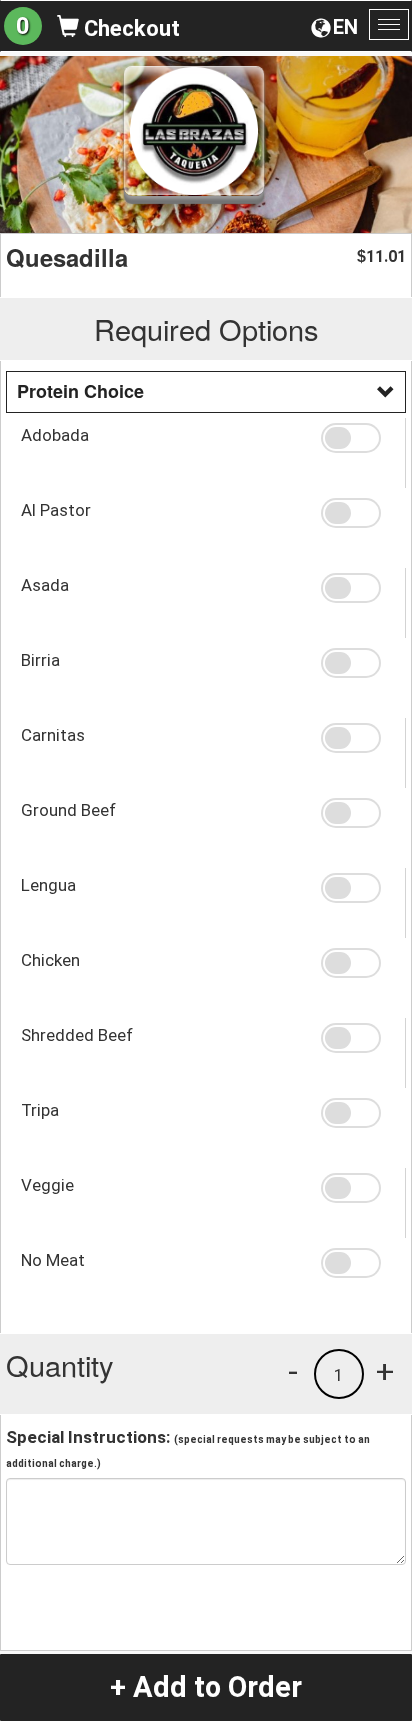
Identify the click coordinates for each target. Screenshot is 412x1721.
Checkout (129, 28)
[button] (355, 438)
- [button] (293, 1371)
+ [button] (385, 1371)
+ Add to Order (206, 1687)
